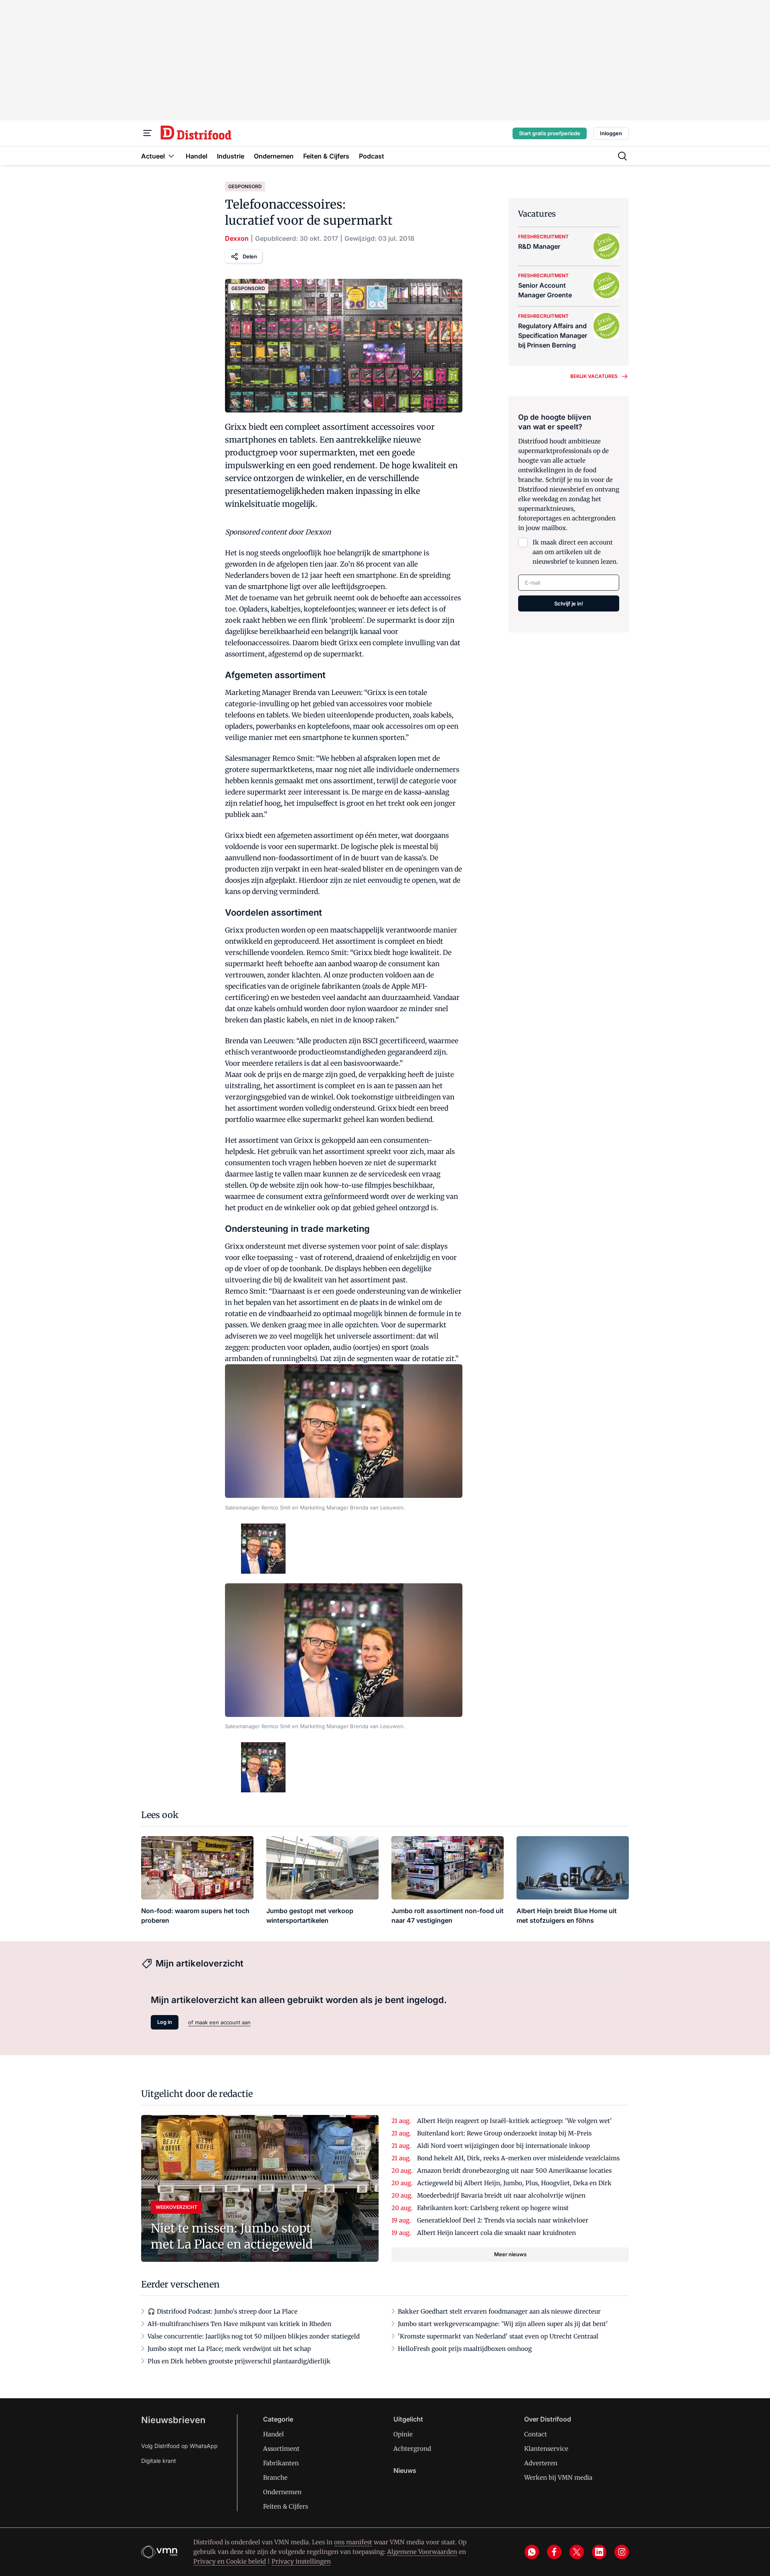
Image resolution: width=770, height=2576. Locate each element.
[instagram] (622, 2552)
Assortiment (281, 2449)
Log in (165, 2022)
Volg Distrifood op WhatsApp (179, 2446)
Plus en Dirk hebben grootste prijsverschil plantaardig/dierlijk (239, 2361)
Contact (536, 2434)
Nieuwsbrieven (173, 2420)
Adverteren (541, 2463)
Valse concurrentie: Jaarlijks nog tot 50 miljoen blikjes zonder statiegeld (254, 2336)
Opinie (403, 2434)
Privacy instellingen (301, 2561)
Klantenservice (546, 2449)
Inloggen (611, 133)
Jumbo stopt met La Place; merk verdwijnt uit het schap (229, 2349)
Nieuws (405, 2470)
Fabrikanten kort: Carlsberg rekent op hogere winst (493, 2208)
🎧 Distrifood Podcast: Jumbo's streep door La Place (223, 2311)
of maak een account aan (219, 2022)
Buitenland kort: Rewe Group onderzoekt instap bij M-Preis (504, 2133)
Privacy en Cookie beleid (230, 2561)
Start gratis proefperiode (550, 133)
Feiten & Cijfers (286, 2506)
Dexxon (237, 238)
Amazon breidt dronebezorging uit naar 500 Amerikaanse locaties (514, 2171)
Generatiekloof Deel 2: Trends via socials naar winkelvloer (503, 2220)
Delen (250, 256)
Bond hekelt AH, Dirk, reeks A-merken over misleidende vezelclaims (518, 2158)
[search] (622, 156)
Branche (275, 2477)
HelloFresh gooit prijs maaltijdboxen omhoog (465, 2349)
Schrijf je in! (569, 603)
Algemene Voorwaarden (422, 2552)
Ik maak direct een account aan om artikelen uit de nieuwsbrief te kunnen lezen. (575, 552)
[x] (577, 2552)
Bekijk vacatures (594, 376)
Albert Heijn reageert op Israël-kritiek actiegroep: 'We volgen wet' (515, 2121)
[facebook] (554, 2552)
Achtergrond (412, 2449)
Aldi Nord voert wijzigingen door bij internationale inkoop (504, 2146)
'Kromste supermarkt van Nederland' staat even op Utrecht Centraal (498, 2336)
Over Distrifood (548, 2419)
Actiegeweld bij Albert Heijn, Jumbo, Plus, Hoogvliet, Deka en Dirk (514, 2183)
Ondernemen (282, 2492)
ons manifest (353, 2542)
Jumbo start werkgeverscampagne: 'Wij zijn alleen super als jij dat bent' (503, 2324)
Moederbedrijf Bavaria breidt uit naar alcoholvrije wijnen (501, 2195)
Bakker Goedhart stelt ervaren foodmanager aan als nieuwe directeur (499, 2311)
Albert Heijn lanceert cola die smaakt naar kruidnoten (496, 2233)
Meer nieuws (510, 2254)
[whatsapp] (532, 2552)
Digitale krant (159, 2461)
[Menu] (148, 133)
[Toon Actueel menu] (171, 156)
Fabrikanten (281, 2463)
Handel (274, 2434)
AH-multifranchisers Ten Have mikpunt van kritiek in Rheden (239, 2324)
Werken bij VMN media (558, 2477)
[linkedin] (599, 2552)
